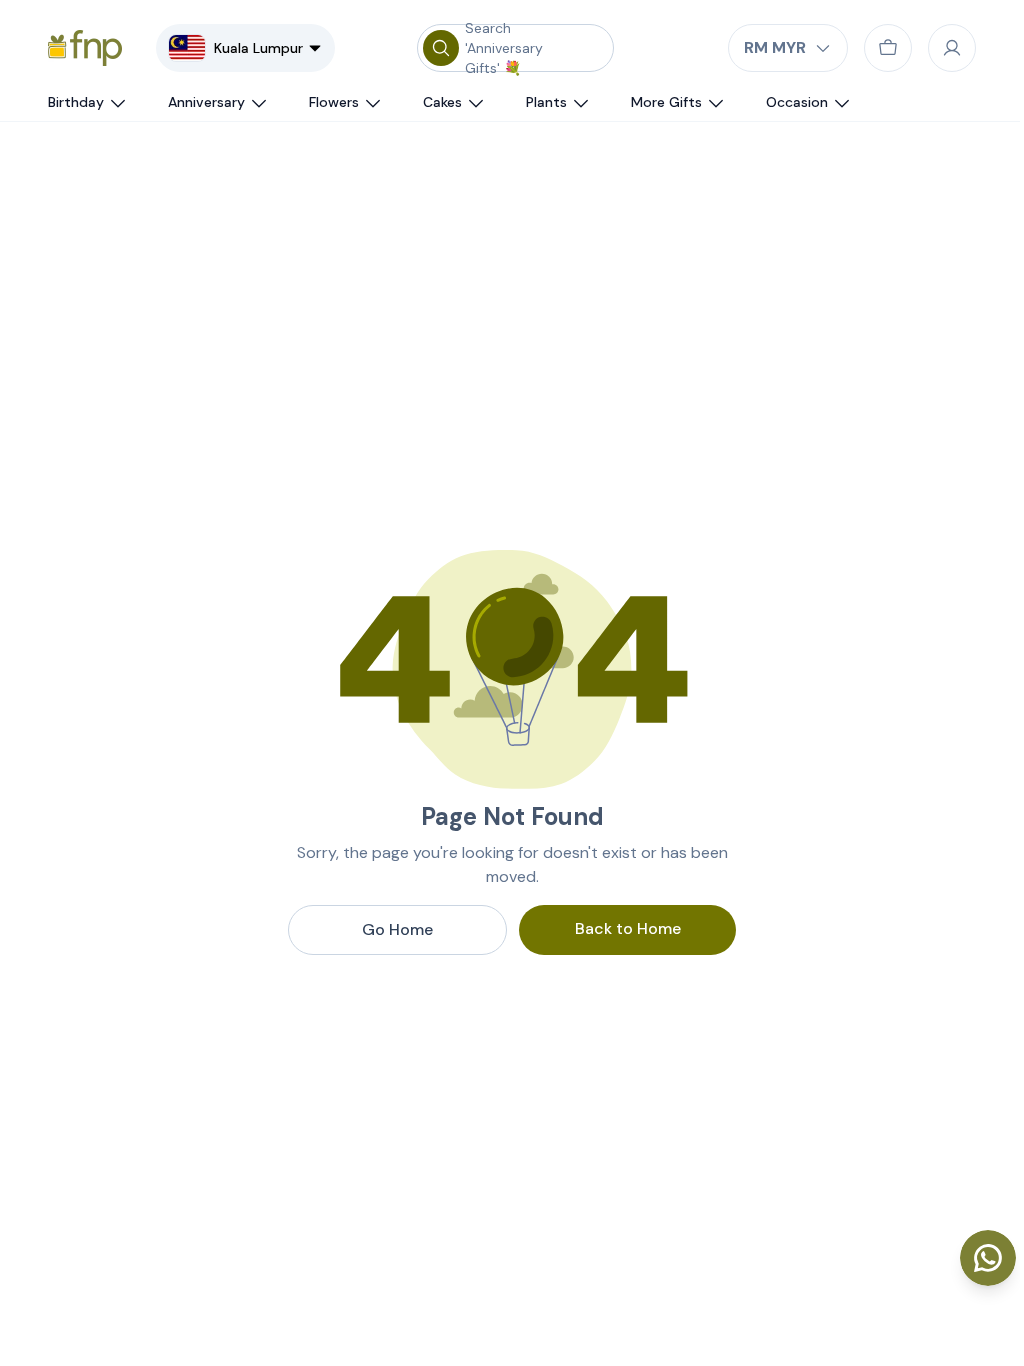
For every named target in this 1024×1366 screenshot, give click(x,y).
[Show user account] (952, 48)
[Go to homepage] (85, 48)
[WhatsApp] (988, 1258)
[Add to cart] (888, 48)
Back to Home (628, 928)
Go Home (397, 929)
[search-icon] (441, 48)
